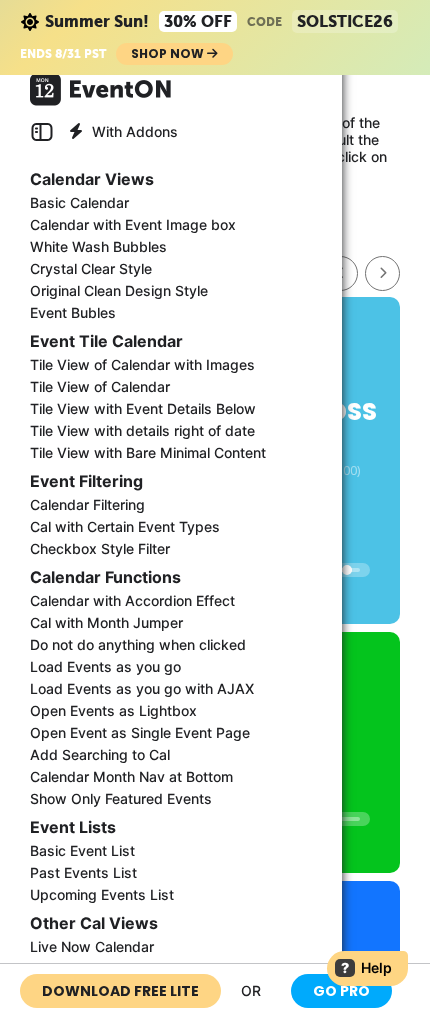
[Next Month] (382, 273)
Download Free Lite (120, 991)
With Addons (133, 131)
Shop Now (169, 53)
